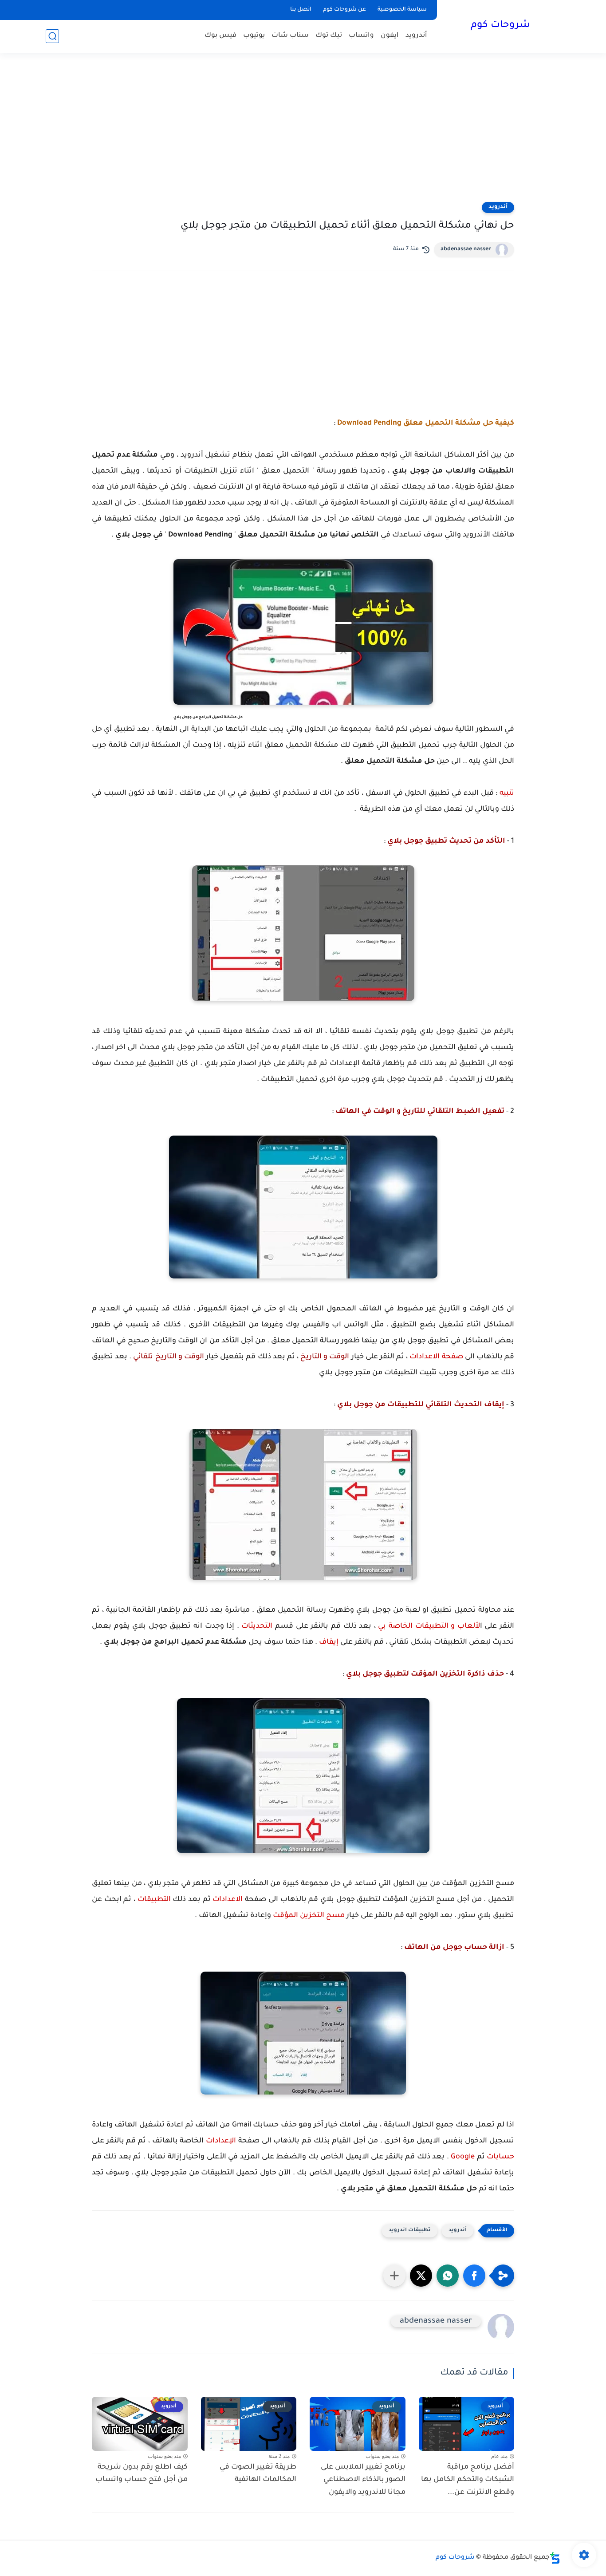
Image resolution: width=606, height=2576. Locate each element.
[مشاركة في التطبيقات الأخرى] (394, 2276)
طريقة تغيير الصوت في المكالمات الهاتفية (258, 2474)
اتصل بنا (301, 10)
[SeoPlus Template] (555, 2558)
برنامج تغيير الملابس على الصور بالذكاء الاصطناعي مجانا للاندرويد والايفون (363, 2480)
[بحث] (52, 36)
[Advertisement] (303, 133)
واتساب (361, 36)
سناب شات (290, 36)
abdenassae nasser (466, 249)
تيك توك (329, 36)
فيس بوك (220, 36)
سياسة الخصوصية (402, 10)
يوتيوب (254, 36)
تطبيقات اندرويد (410, 2231)
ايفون (390, 36)
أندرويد (416, 36)
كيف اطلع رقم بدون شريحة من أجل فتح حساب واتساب (142, 2474)
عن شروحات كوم (344, 10)
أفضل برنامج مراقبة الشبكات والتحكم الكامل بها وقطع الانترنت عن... (468, 2480)
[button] (474, 2276)
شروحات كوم (500, 26)
